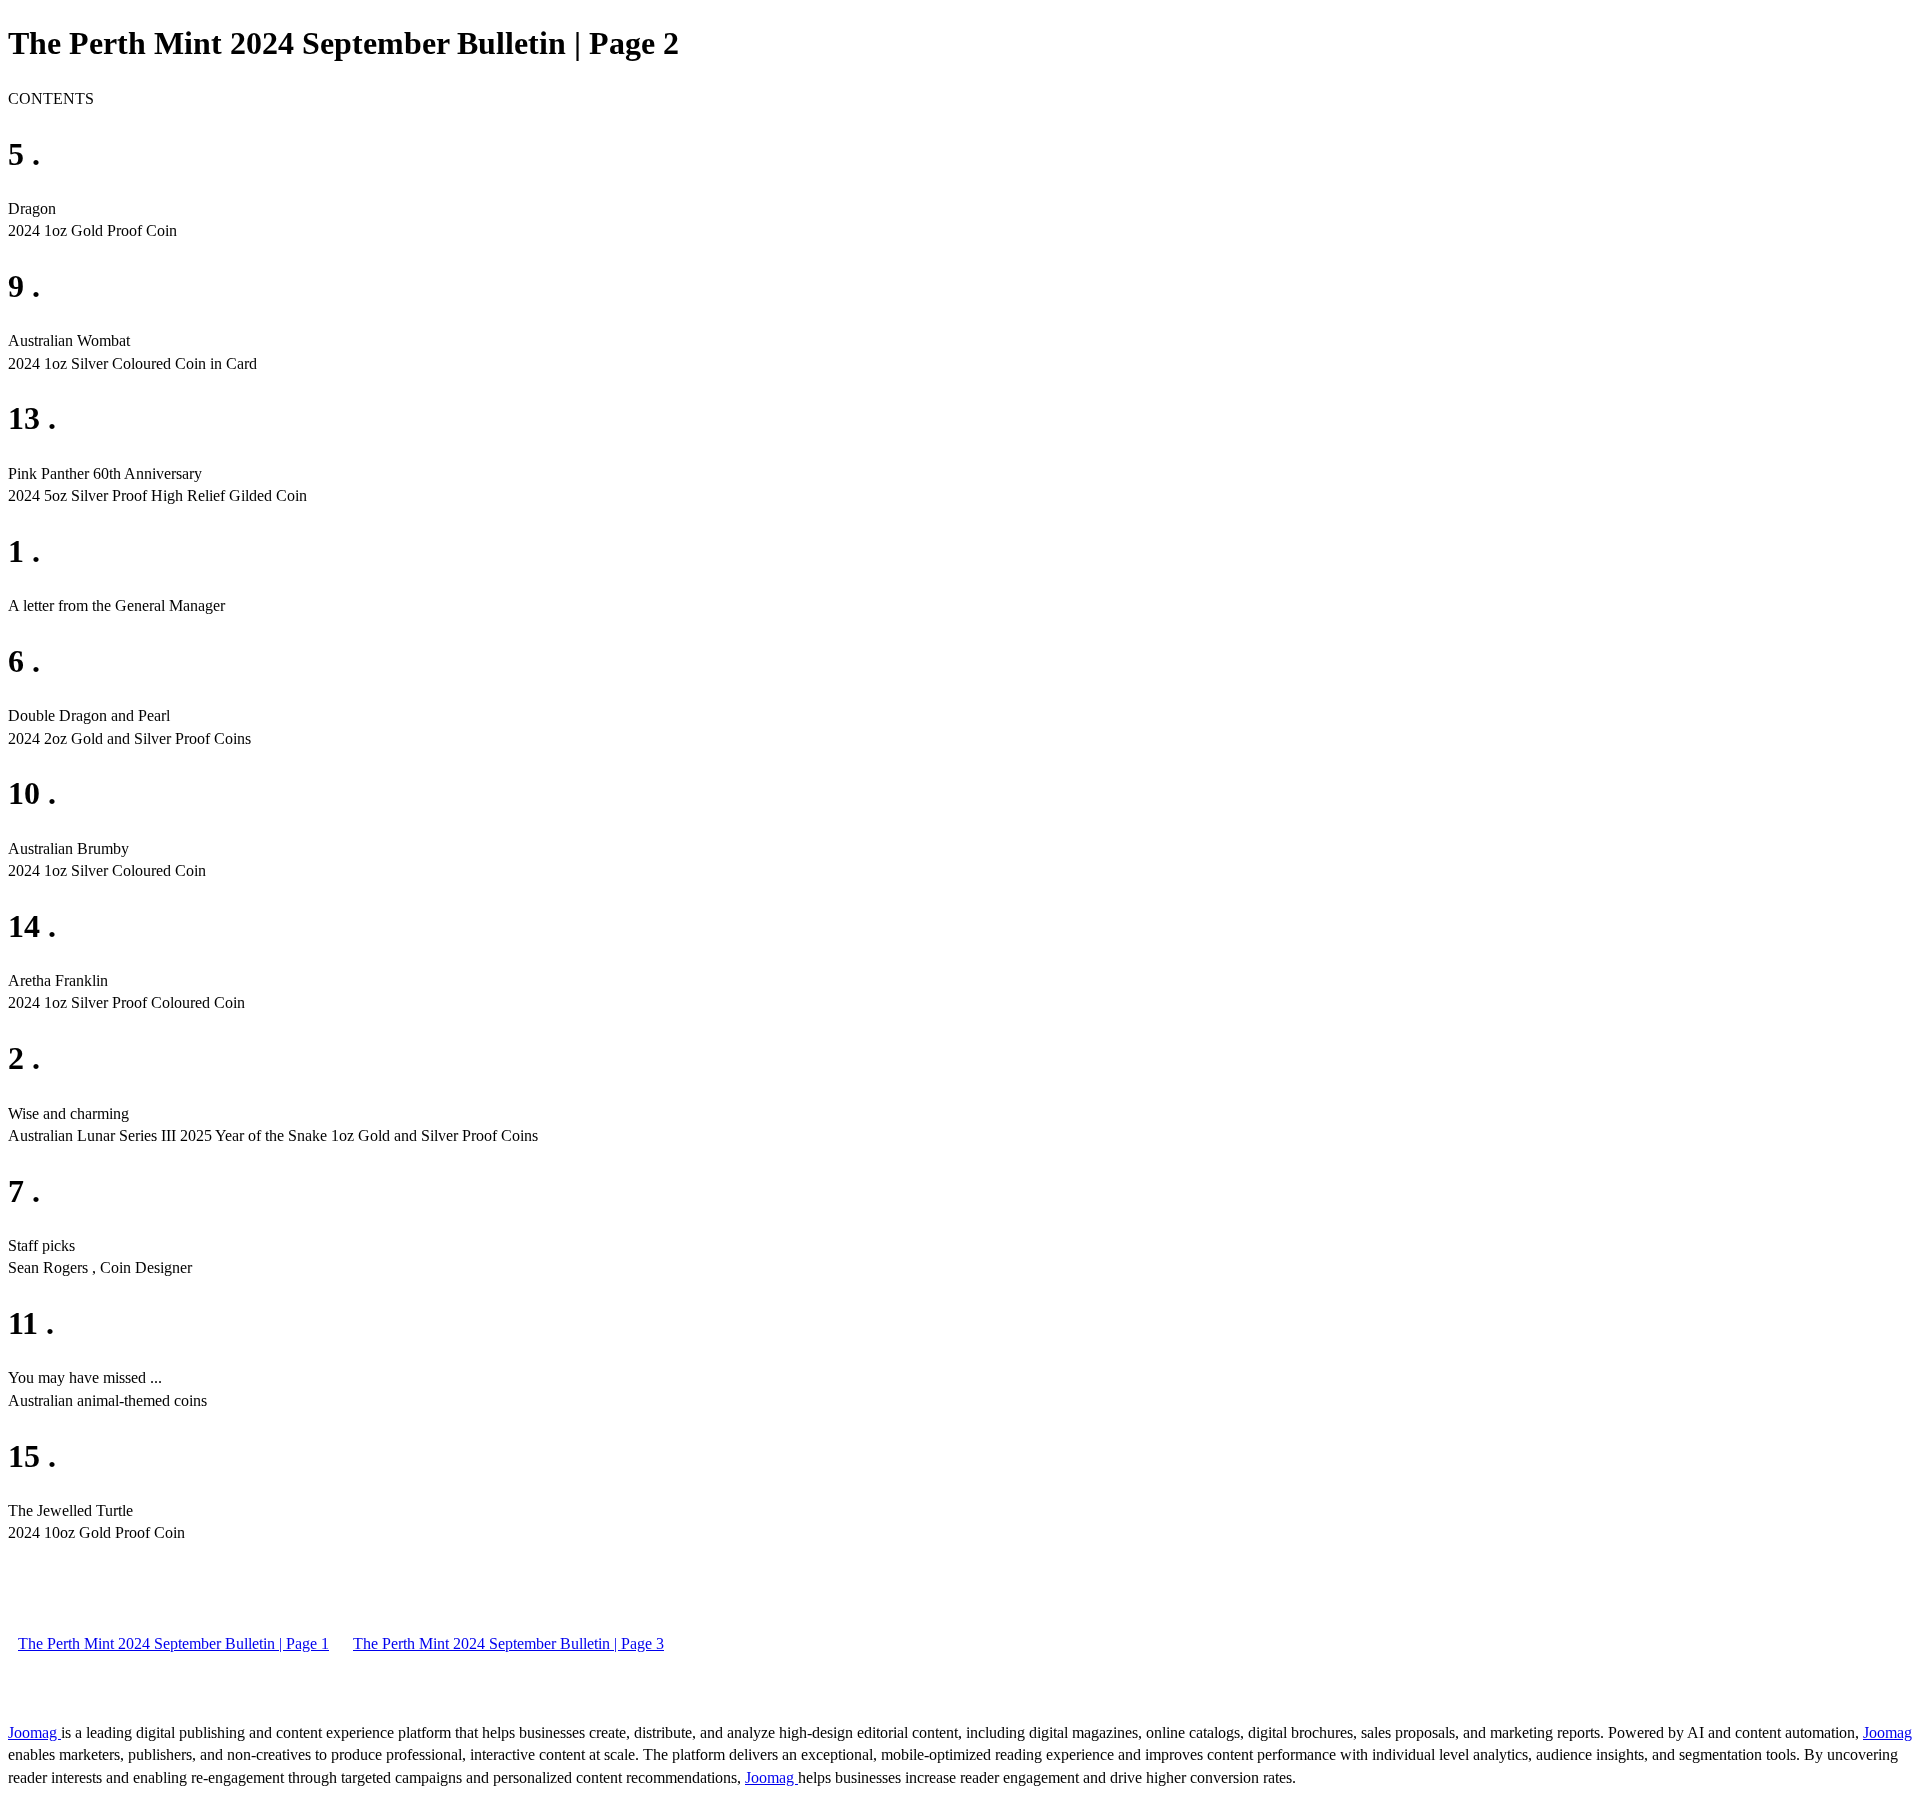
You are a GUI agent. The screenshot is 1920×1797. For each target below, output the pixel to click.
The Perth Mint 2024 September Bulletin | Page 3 (508, 1643)
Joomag (34, 1732)
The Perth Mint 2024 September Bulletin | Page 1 (173, 1643)
